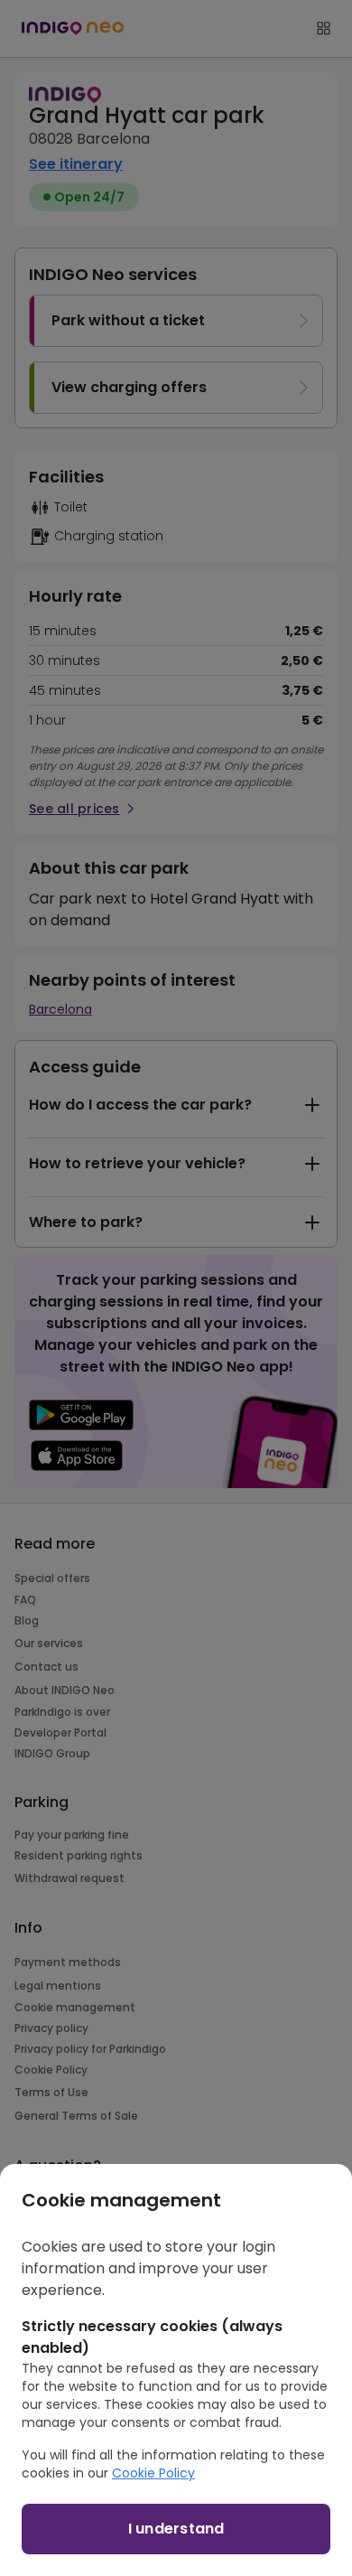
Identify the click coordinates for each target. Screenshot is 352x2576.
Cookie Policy (153, 2473)
